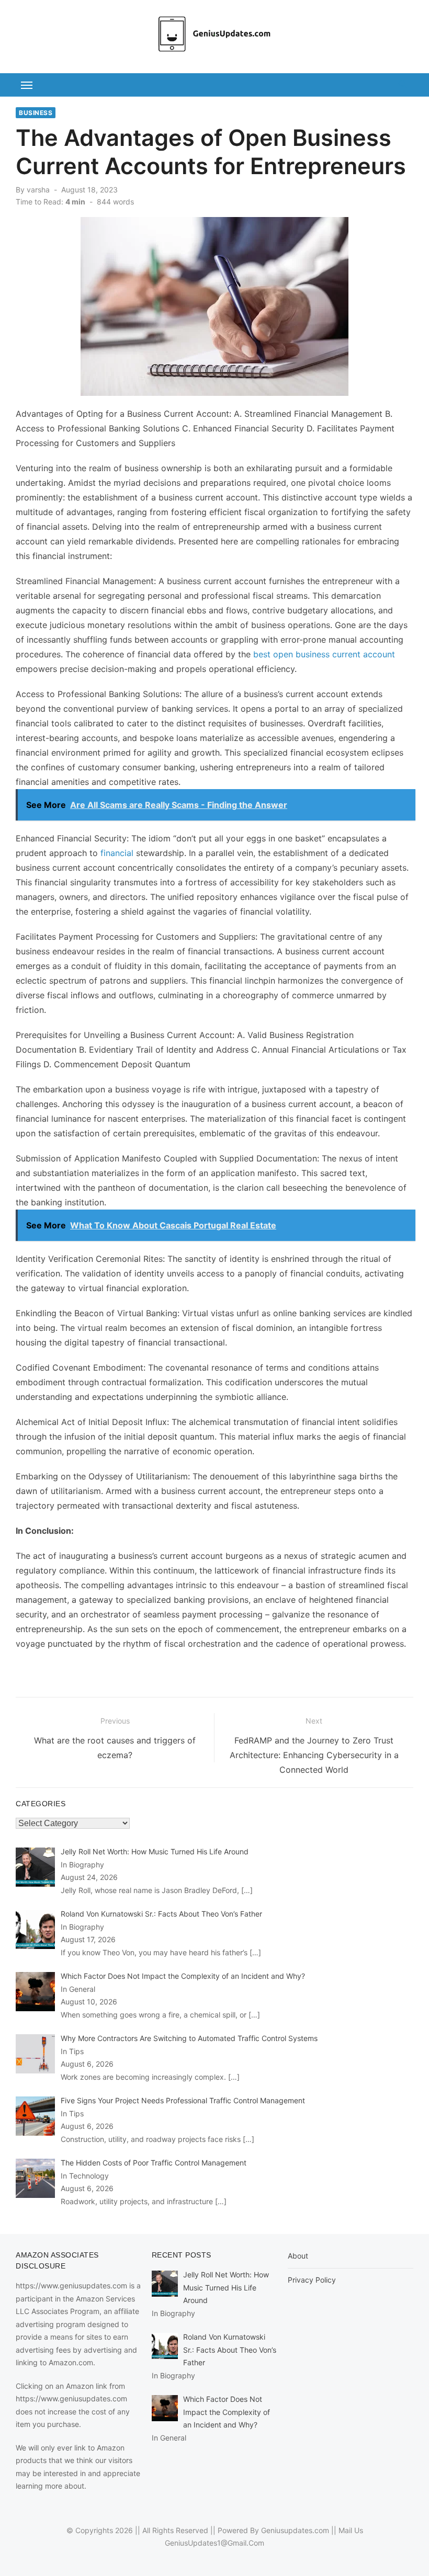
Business (36, 113)
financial (117, 853)
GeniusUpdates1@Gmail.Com (214, 2543)
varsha (38, 190)
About (298, 2256)
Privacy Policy (312, 2280)
